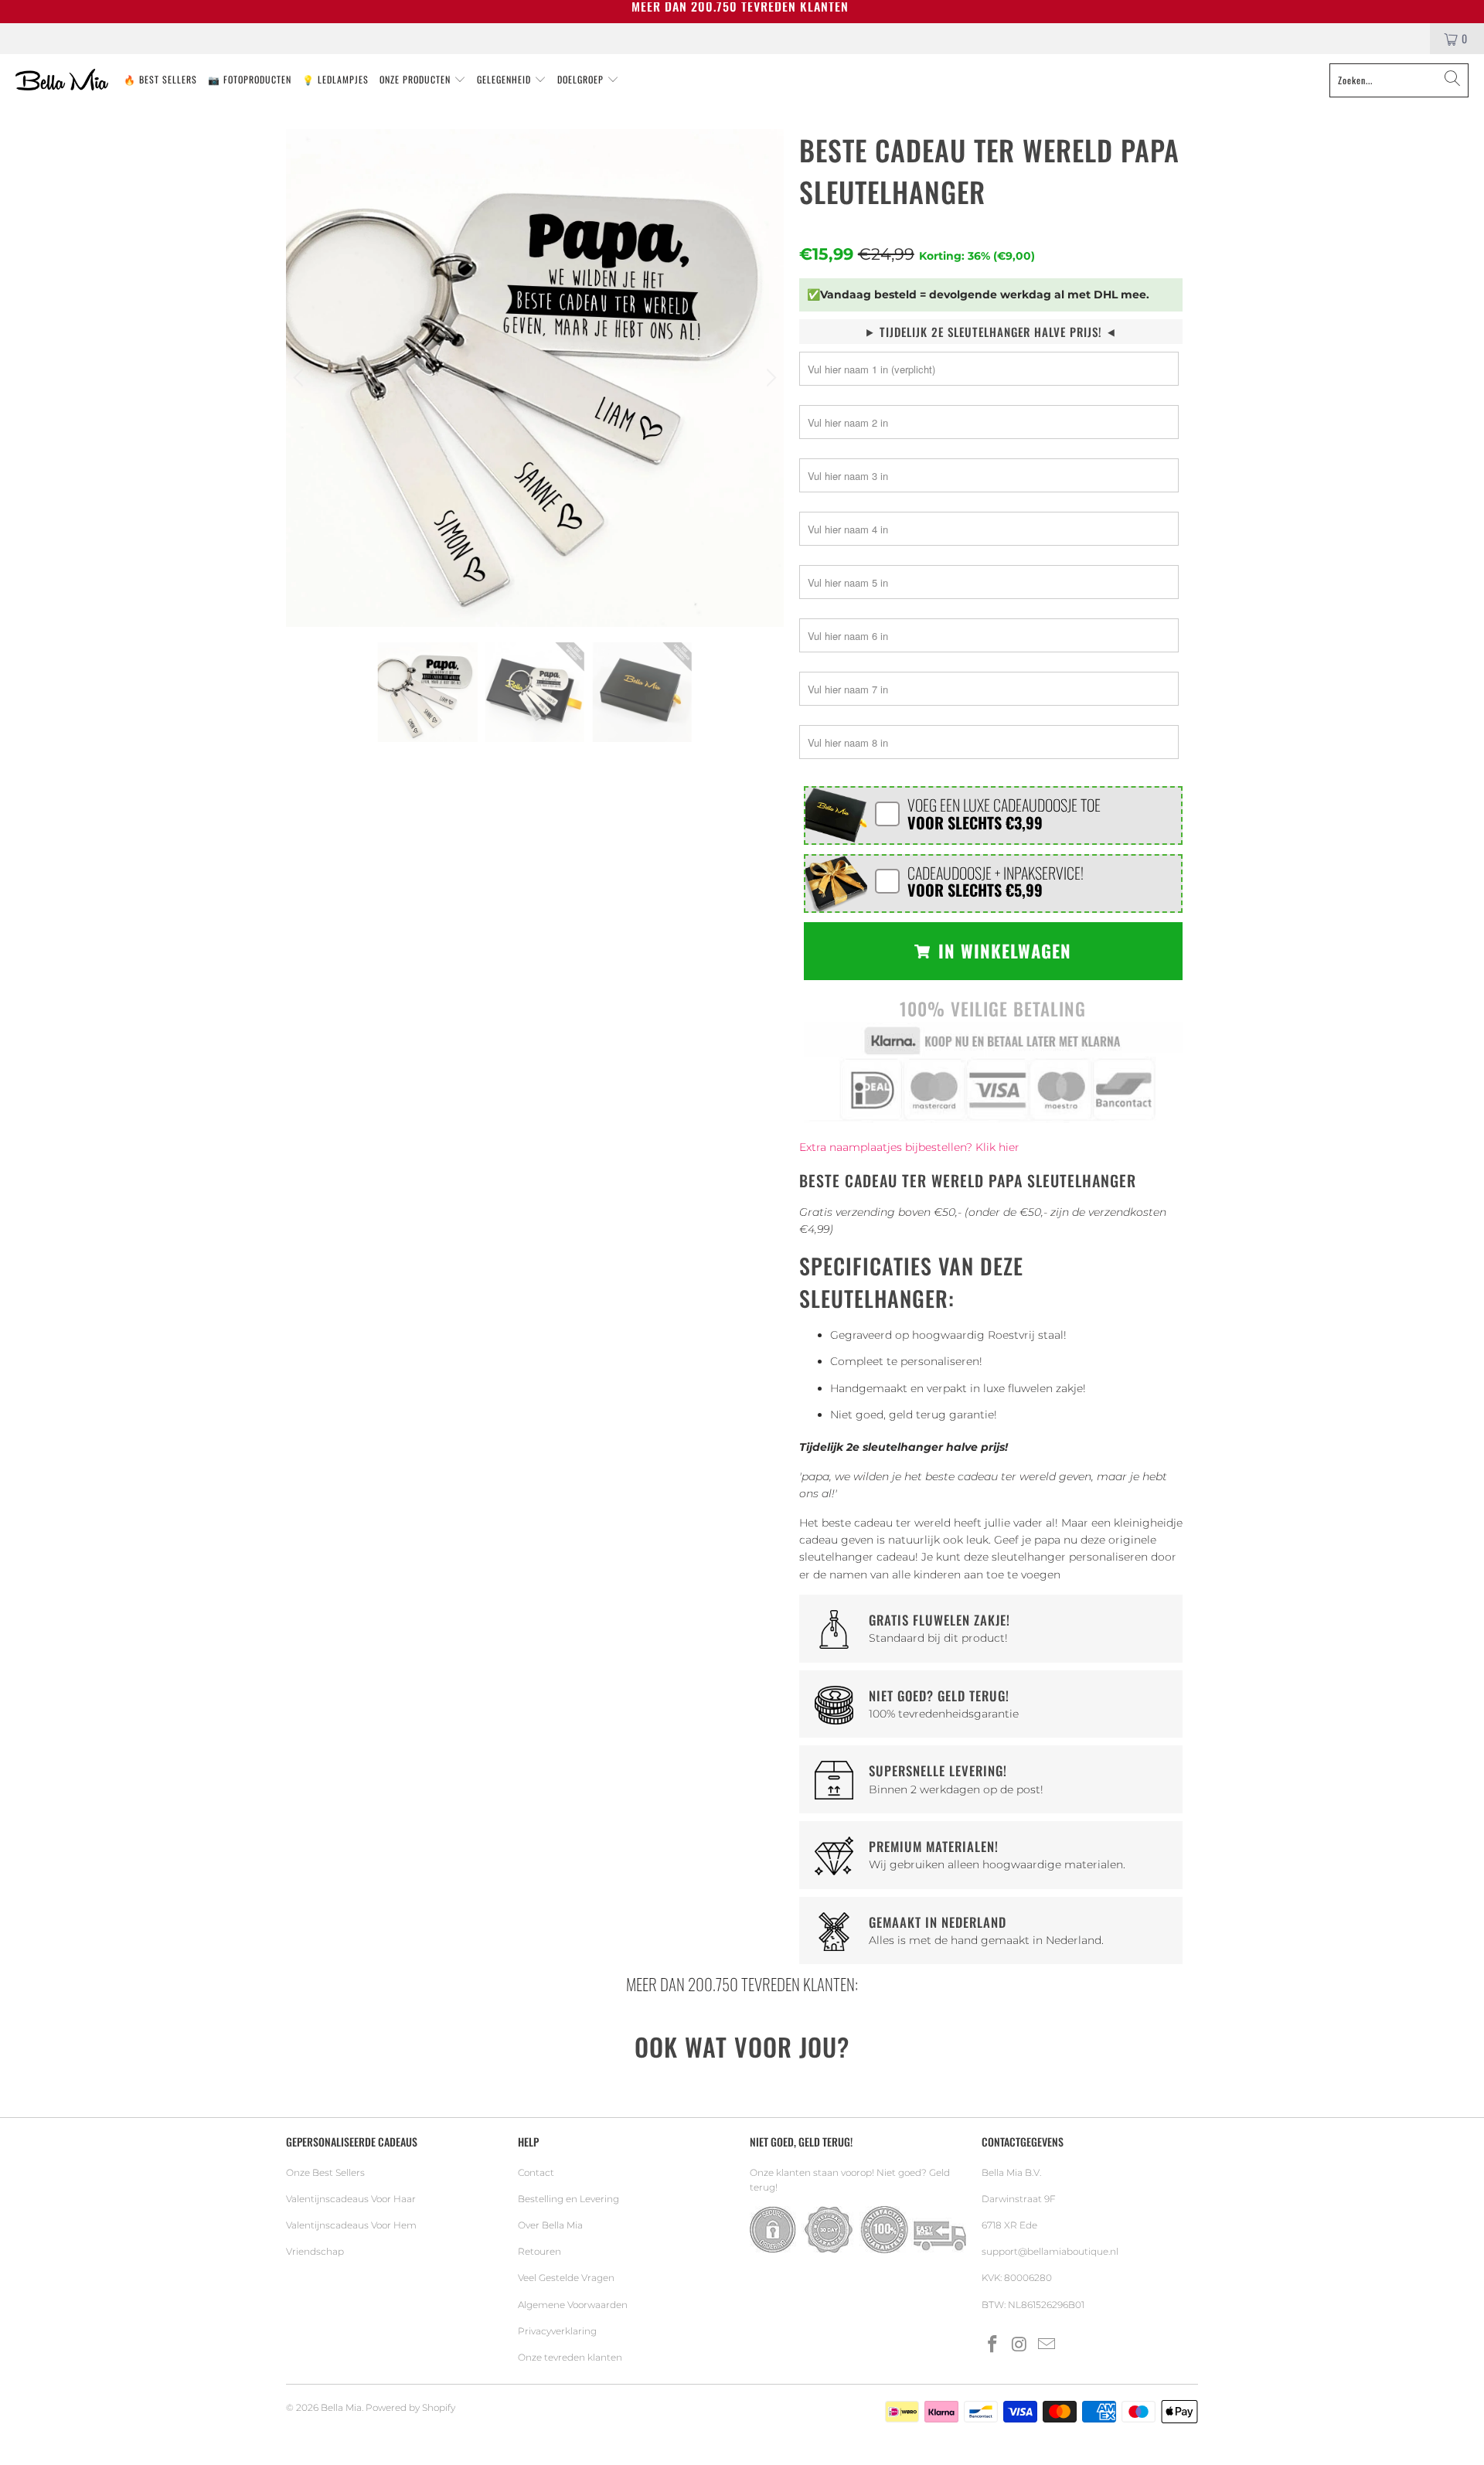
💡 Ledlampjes (335, 79)
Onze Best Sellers (325, 2172)
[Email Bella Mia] (1047, 2345)
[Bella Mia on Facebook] (993, 2345)
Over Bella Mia (550, 2225)
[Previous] (301, 378)
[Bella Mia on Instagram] (1020, 2345)
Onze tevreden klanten (570, 2357)
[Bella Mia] (62, 80)
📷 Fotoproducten (250, 79)
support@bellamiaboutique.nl (1050, 2251)
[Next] (769, 378)
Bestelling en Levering (568, 2199)
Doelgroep (582, 79)
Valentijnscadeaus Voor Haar (351, 2199)
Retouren (539, 2251)
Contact (536, 2172)
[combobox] (1399, 80)
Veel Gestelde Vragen (566, 2278)
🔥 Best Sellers (160, 79)
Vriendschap (315, 2251)
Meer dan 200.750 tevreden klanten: (742, 1984)
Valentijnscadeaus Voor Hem (351, 2225)
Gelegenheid (505, 79)
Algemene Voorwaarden (573, 2305)
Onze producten (417, 79)
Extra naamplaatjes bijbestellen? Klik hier (909, 1147)
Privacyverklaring (557, 2331)
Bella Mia (341, 2407)
